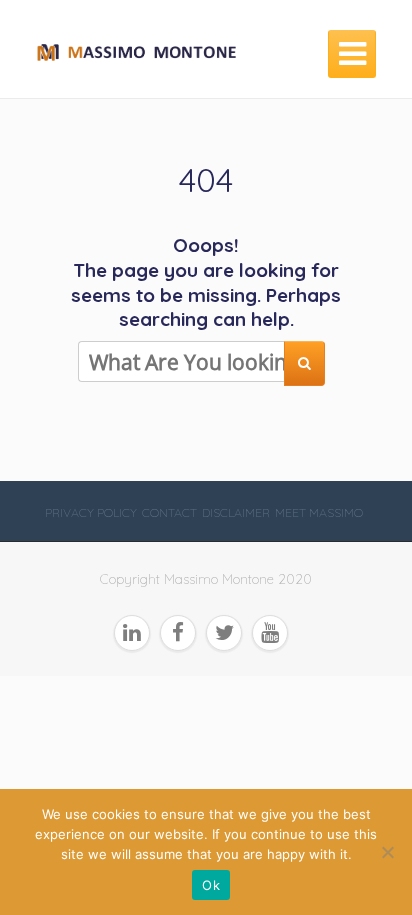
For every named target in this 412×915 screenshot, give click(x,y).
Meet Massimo (319, 512)
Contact (169, 512)
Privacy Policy (91, 512)
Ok (211, 885)
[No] (387, 852)
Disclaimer (236, 512)
